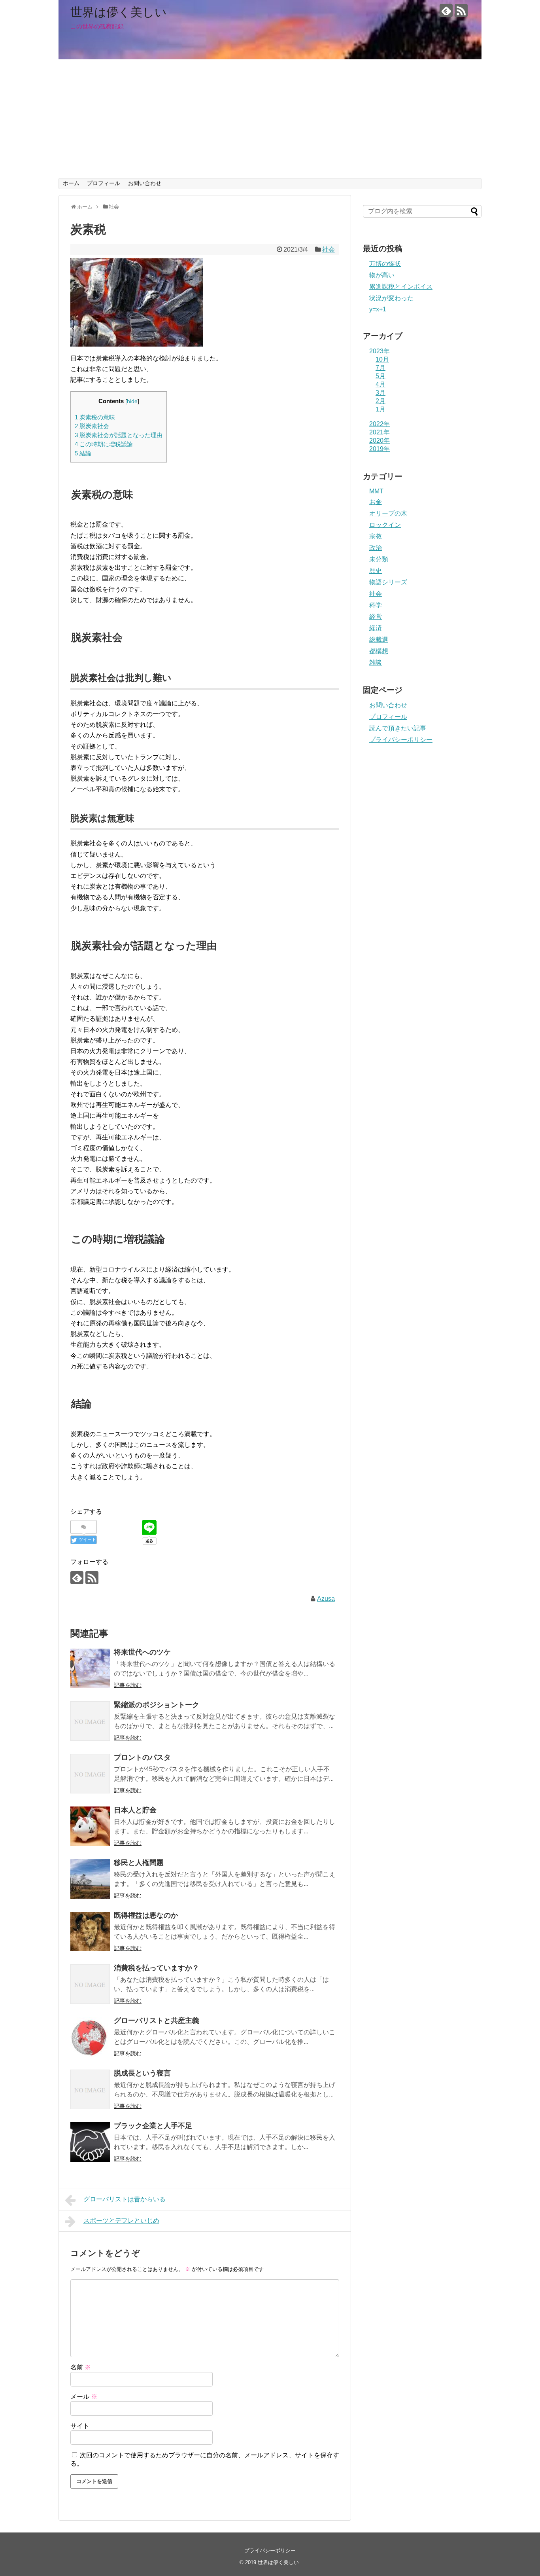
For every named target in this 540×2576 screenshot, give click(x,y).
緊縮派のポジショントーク (157, 1705)
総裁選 (379, 640)
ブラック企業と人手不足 (153, 2126)
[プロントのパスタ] (90, 1774)
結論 (83, 453)
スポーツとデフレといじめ (121, 2221)
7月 (380, 368)
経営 (376, 617)
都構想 (379, 651)
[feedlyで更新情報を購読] (446, 10)
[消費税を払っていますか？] (90, 1984)
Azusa (326, 1599)
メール (84, 2397)
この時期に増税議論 (104, 444)
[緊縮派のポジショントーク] (90, 1721)
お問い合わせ (145, 183)
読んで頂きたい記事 (398, 728)
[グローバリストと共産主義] (90, 2037)
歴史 (376, 571)
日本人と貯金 (135, 1810)
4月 (380, 384)
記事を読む (128, 1685)
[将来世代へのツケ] (90, 1668)
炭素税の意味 (95, 417)
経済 (376, 628)
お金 (376, 502)
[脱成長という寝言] (90, 2089)
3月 (380, 393)
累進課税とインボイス (401, 287)
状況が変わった (391, 298)
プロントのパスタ (142, 1757)
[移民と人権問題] (90, 1879)
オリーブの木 (388, 513)
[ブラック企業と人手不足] (90, 2142)
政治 (376, 548)
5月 (380, 376)
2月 (380, 401)
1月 (380, 409)
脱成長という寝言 (142, 2073)
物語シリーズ (388, 582)
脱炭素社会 (92, 426)
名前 (81, 2367)
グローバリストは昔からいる (125, 2199)
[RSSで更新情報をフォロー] (461, 10)
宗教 (376, 536)
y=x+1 (378, 309)
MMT (376, 491)
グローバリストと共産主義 (157, 2021)
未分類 (379, 559)
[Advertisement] (270, 119)
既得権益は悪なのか (146, 1915)
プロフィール (104, 183)
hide (132, 401)
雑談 (376, 662)
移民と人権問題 (139, 1863)
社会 (329, 249)
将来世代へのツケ (142, 1652)
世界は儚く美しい (119, 12)
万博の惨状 (385, 264)
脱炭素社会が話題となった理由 (119, 435)
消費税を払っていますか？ (157, 1968)
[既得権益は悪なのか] (90, 1932)
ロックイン (385, 525)
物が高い (382, 275)
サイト (80, 2426)
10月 (382, 359)
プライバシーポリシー (401, 740)
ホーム (71, 183)
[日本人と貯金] (90, 1826)
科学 (376, 605)
